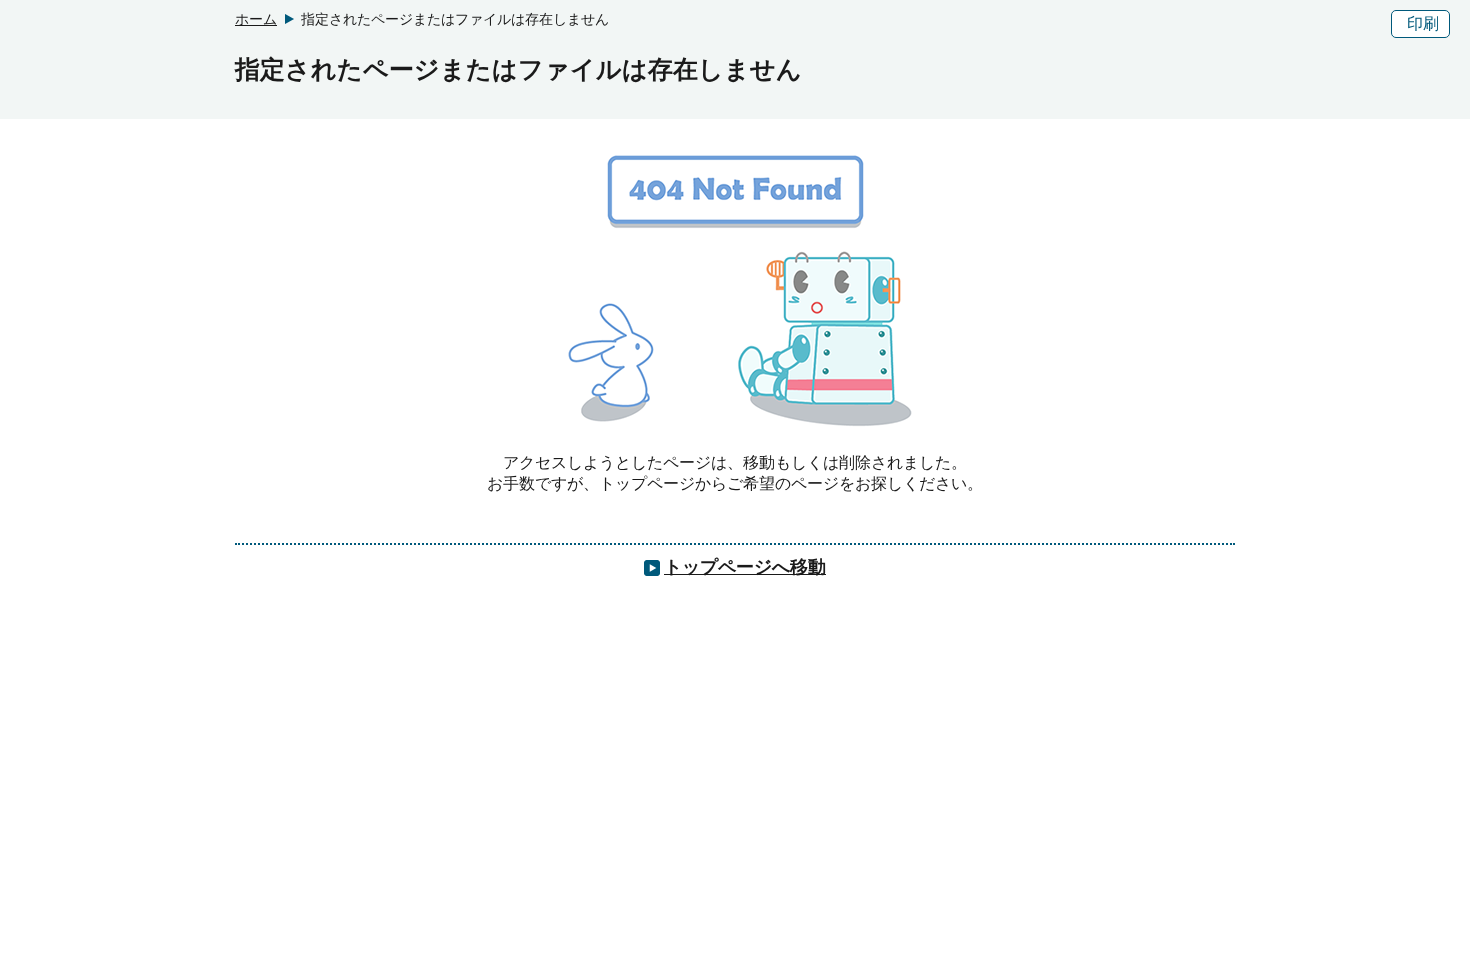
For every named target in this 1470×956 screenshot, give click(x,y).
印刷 (1423, 23)
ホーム (256, 19)
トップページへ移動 (745, 567)
